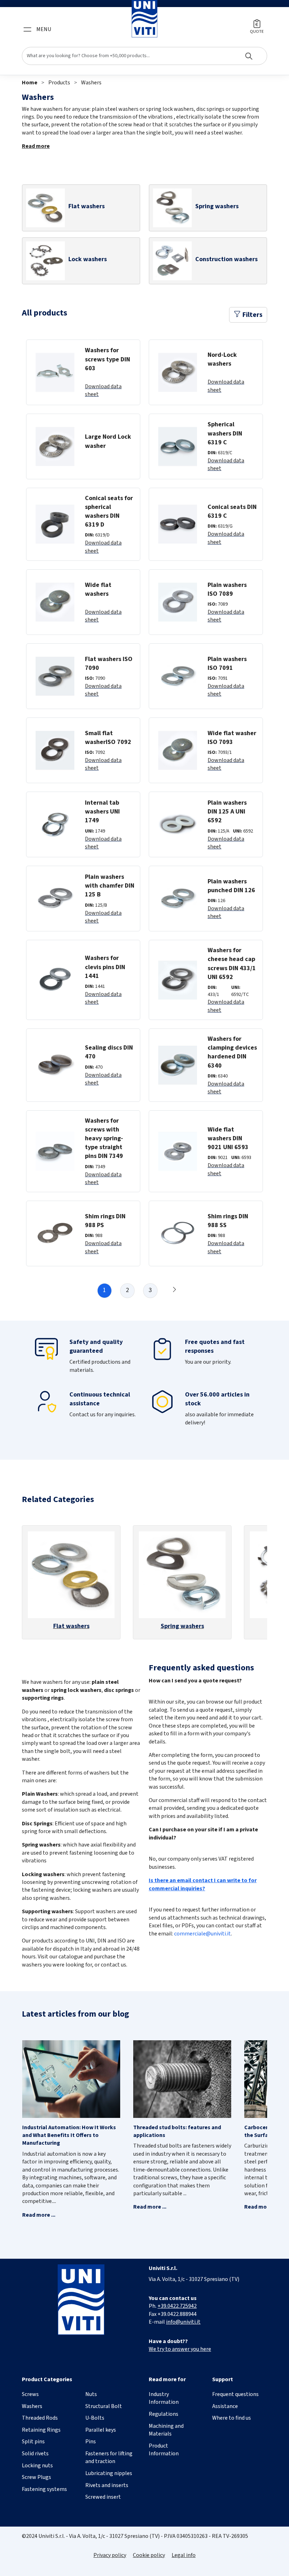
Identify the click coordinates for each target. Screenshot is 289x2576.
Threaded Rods (40, 2418)
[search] (144, 56)
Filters (252, 315)
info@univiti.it (183, 2322)
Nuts (91, 2394)
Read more (36, 146)
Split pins (33, 2442)
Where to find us (232, 2418)
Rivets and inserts (107, 2485)
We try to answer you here (180, 2349)
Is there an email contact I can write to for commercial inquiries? (203, 1884)
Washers (91, 83)
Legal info (184, 2555)
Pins (91, 2442)
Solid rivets (35, 2454)
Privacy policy (110, 2555)
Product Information (164, 2450)
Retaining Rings (41, 2430)
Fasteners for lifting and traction (109, 2457)
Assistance (225, 2406)
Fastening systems (44, 2489)
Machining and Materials (166, 2430)
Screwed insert (103, 2497)
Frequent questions (235, 2394)
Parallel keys (101, 2430)
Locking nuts (37, 2466)
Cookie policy (149, 2555)
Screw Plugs (36, 2477)
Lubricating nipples (109, 2473)
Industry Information (164, 2398)
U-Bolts (95, 2418)
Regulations (164, 2414)
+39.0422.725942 (177, 2306)
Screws (30, 2394)
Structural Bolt (104, 2406)
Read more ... (39, 2215)
